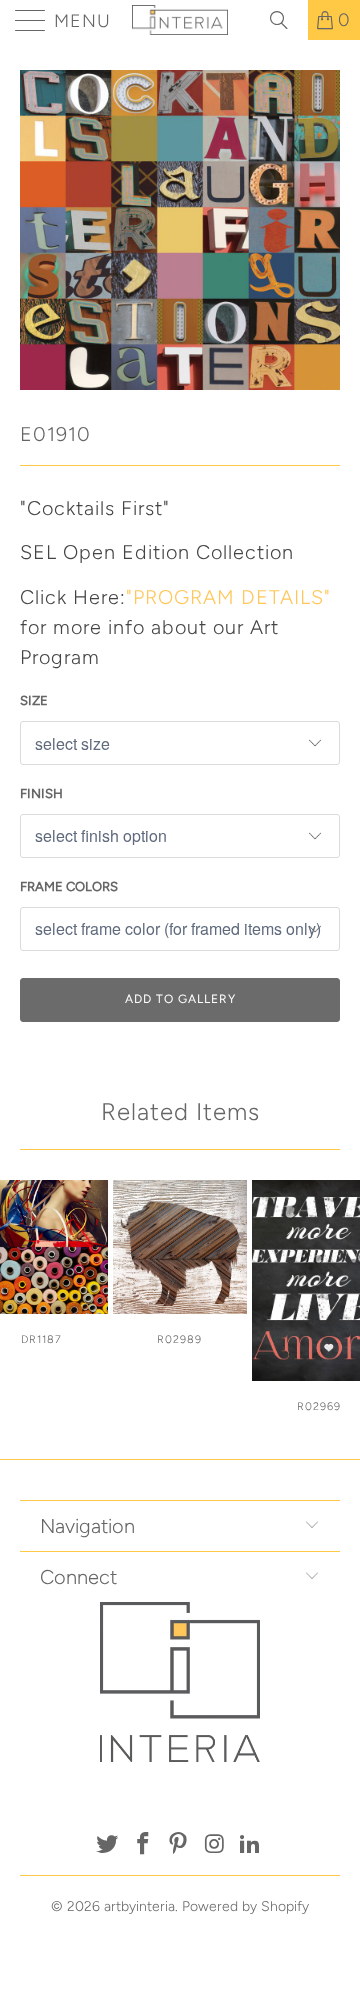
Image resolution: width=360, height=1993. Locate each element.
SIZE (34, 700)
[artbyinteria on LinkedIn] (251, 1845)
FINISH (41, 793)
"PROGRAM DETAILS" (228, 597)
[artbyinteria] (180, 20)
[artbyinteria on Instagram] (215, 1845)
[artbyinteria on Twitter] (108, 1845)
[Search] (286, 20)
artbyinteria (139, 1906)
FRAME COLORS (69, 886)
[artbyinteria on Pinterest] (179, 1845)
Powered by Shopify (245, 1906)
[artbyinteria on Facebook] (143, 1845)
